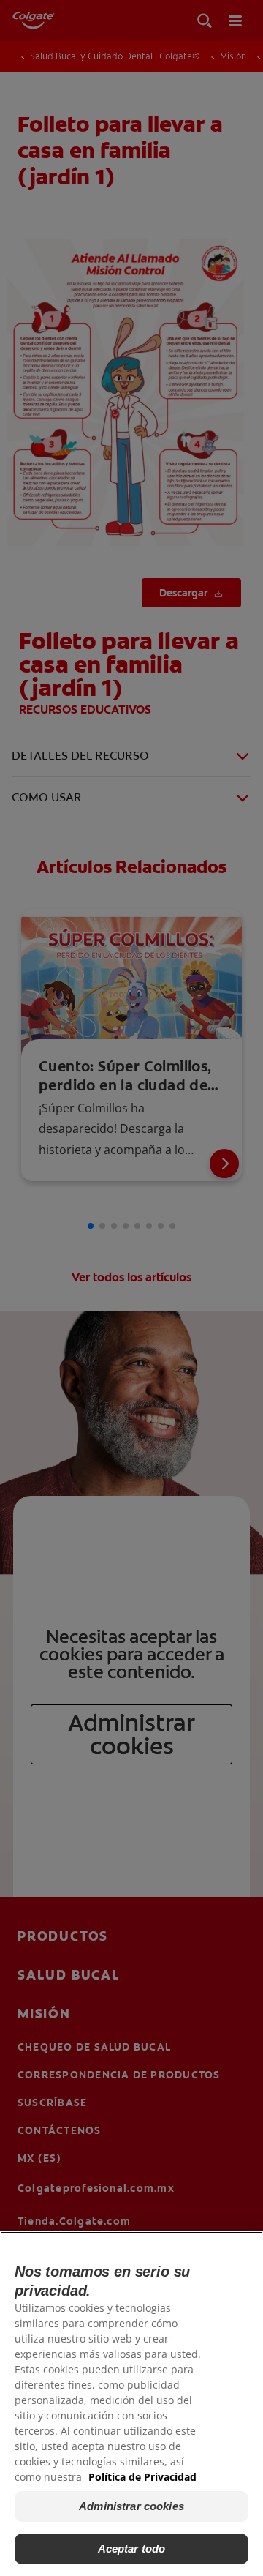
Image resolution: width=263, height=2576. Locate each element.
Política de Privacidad (142, 2477)
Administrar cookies (131, 2506)
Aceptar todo (132, 2549)
